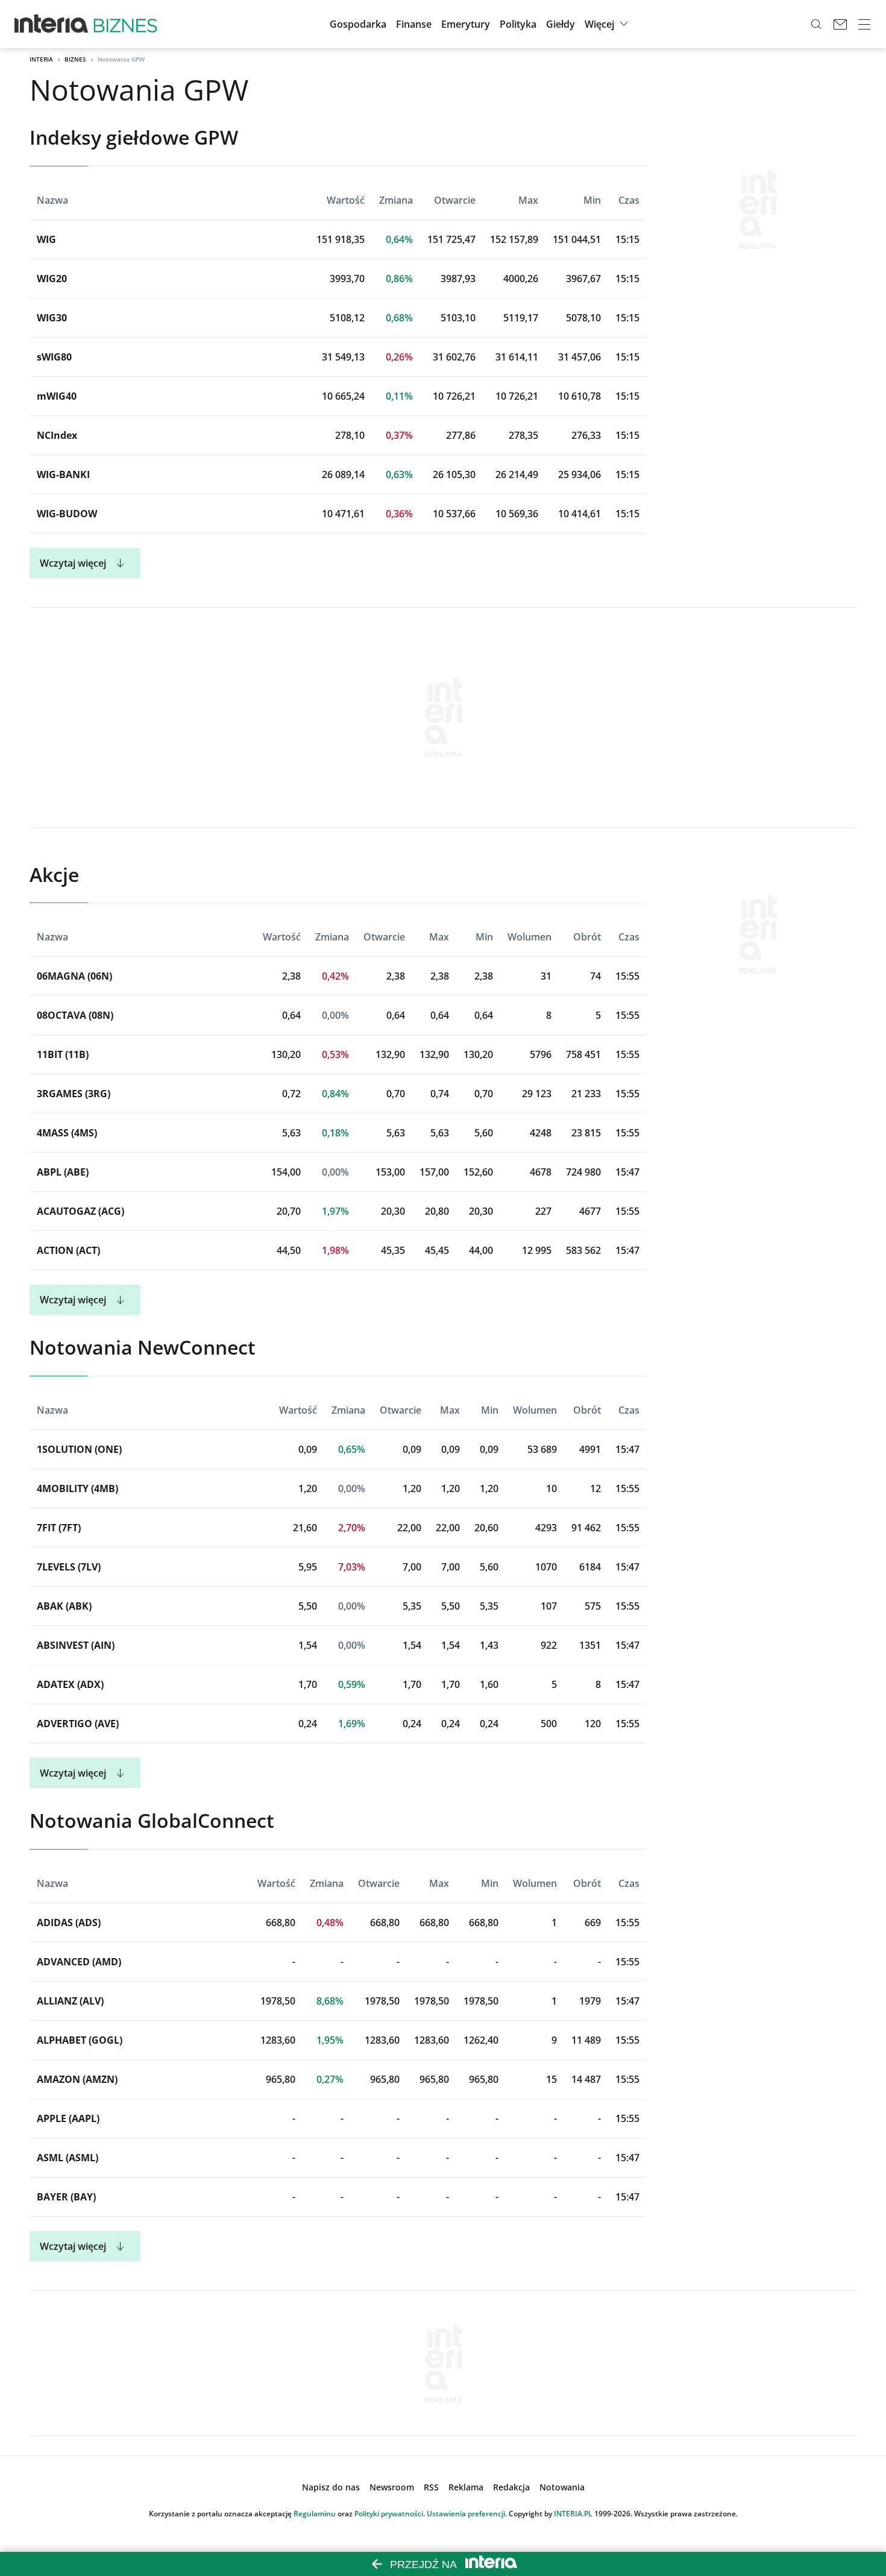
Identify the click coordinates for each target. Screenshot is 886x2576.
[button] (561, 24)
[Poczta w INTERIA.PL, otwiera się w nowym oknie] (840, 24)
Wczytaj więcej (73, 563)
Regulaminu (315, 2514)
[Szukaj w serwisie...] (816, 24)
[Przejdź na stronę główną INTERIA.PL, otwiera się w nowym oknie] (52, 24)
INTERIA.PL (573, 2514)
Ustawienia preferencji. (467, 2514)
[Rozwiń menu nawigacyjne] (864, 24)
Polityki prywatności (389, 2514)
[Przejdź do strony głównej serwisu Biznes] (125, 24)
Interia (41, 59)
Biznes (75, 59)
